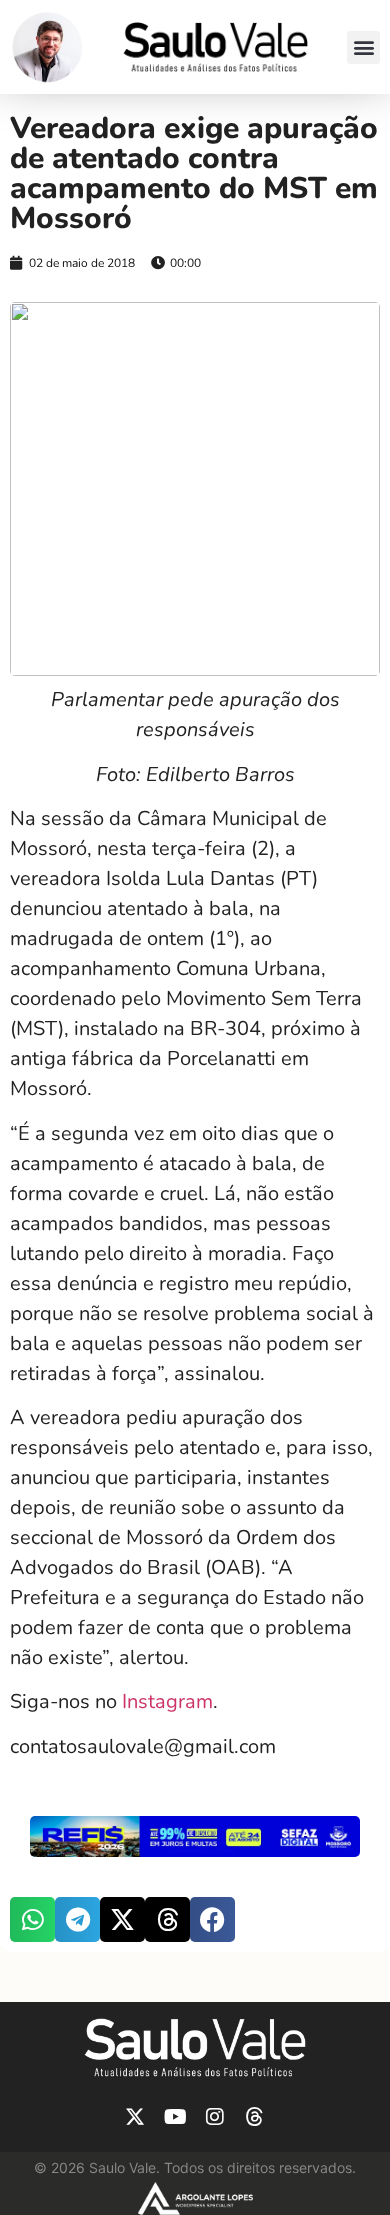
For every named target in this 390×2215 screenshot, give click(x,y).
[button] (363, 47)
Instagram (165, 1701)
